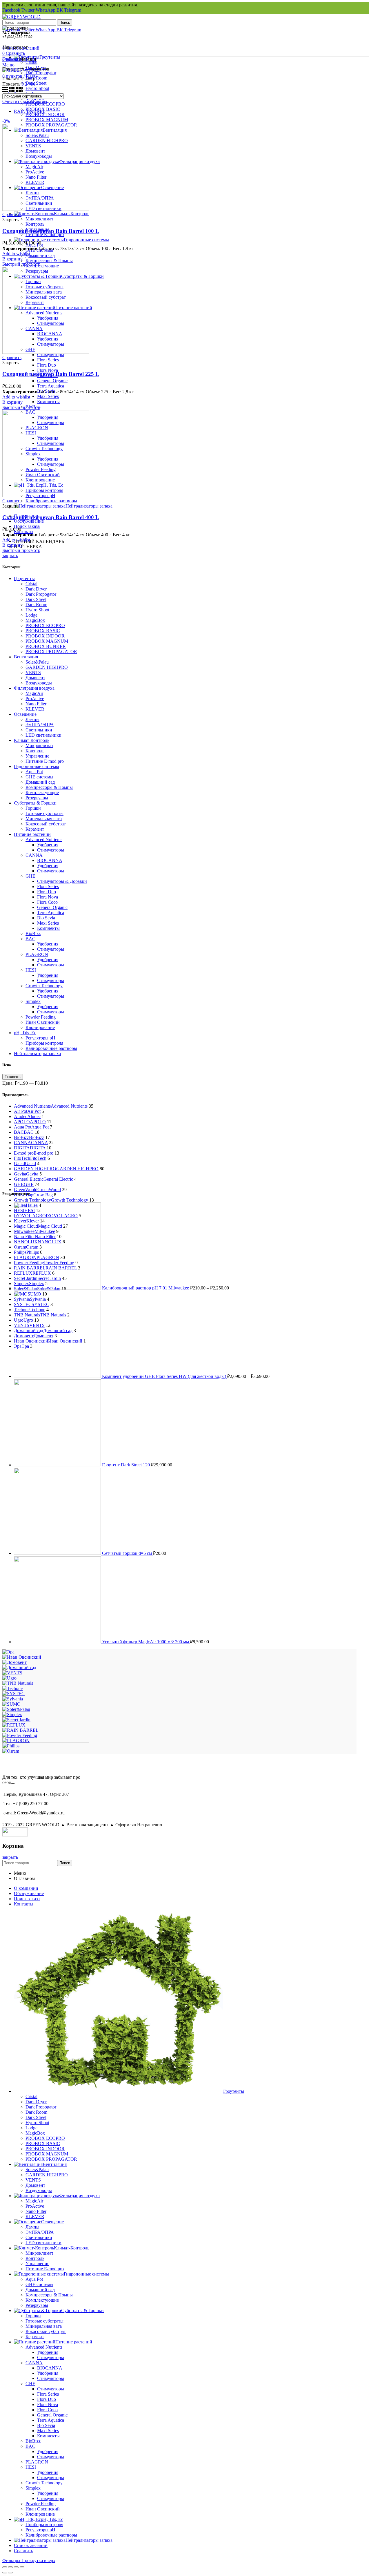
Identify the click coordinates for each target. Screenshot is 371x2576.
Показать (13, 1077)
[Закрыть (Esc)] (5, 2567)
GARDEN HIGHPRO (47, 667)
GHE (30, 876)
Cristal (31, 584)
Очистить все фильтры (25, 101)
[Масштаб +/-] (22, 2567)
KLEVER (35, 709)
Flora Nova (48, 897)
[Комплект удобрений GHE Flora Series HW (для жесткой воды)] (58, 1376)
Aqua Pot (34, 772)
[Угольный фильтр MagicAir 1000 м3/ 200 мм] (58, 1642)
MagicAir (34, 693)
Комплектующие (42, 792)
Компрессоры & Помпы (49, 787)
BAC (30, 939)
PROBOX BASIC (43, 631)
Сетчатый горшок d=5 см (128, 1553)
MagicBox (35, 620)
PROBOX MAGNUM (47, 641)
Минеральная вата (44, 819)
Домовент (35, 678)
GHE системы (39, 777)
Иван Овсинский (43, 1022)
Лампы (32, 719)
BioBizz (33, 933)
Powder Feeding (41, 1017)
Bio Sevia (46, 918)
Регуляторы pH (40, 1038)
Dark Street (36, 599)
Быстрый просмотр (21, 264)
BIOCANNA (50, 860)
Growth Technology (44, 986)
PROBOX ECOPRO (45, 625)
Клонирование (40, 1027)
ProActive (35, 699)
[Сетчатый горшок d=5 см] (58, 1553)
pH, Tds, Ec (25, 1033)
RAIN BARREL (30, 111)
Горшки (33, 808)
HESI (31, 970)
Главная (10, 59)
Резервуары (37, 798)
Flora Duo (47, 892)
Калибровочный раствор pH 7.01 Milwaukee (146, 1288)
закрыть (10, 556)
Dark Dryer (36, 589)
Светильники (39, 730)
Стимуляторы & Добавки (62, 881)
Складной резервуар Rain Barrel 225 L (51, 374)
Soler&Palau (37, 662)
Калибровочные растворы (51, 1048)
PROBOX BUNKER (46, 646)
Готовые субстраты (44, 813)
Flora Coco (47, 902)
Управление (37, 756)
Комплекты (48, 928)
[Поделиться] (10, 2567)
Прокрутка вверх (38, 2560)
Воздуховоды (39, 683)
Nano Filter (36, 704)
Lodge (31, 615)
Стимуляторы (51, 850)
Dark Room (36, 605)
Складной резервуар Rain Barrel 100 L (51, 231)
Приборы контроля (44, 1043)
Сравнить (12, 214)
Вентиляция (26, 657)
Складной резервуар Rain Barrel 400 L (51, 517)
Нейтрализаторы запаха (37, 1054)
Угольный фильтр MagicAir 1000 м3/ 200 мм (146, 1642)
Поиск (65, 22)
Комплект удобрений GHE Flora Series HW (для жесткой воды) (165, 1376)
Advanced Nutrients (44, 839)
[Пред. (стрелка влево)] (5, 2573)
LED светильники (43, 735)
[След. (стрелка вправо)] (10, 2573)
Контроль (35, 751)
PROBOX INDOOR (45, 636)
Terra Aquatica (51, 913)
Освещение (25, 714)
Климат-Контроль (32, 740)
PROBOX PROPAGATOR (51, 652)
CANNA (34, 855)
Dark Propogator (41, 594)
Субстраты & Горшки (35, 803)
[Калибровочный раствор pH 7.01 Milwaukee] (58, 1288)
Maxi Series (48, 923)
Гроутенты (24, 578)
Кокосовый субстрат (46, 824)
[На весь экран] (16, 2567)
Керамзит (35, 829)
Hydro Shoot (37, 610)
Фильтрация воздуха (34, 688)
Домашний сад (40, 782)
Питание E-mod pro (45, 761)
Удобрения (48, 845)
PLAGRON (37, 954)
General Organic (52, 907)
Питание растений (32, 834)
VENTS (33, 672)
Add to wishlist (16, 254)
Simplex (33, 1001)
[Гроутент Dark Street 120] (58, 1465)
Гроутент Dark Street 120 (127, 1465)
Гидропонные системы (37, 766)
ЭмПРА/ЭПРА (40, 725)
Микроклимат (39, 746)
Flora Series (48, 886)
